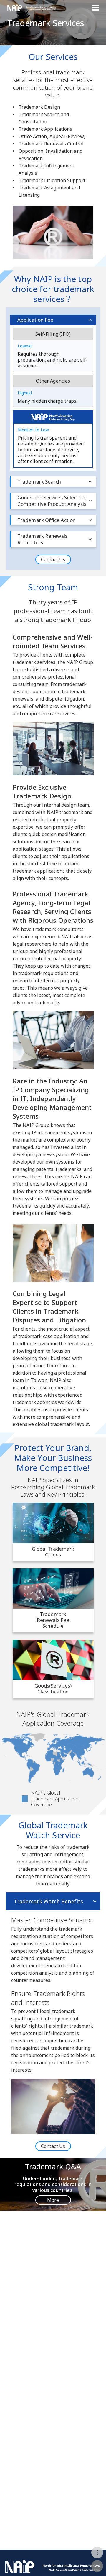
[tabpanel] (53, 2025)
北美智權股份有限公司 (32, 8)
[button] (97, 2553)
